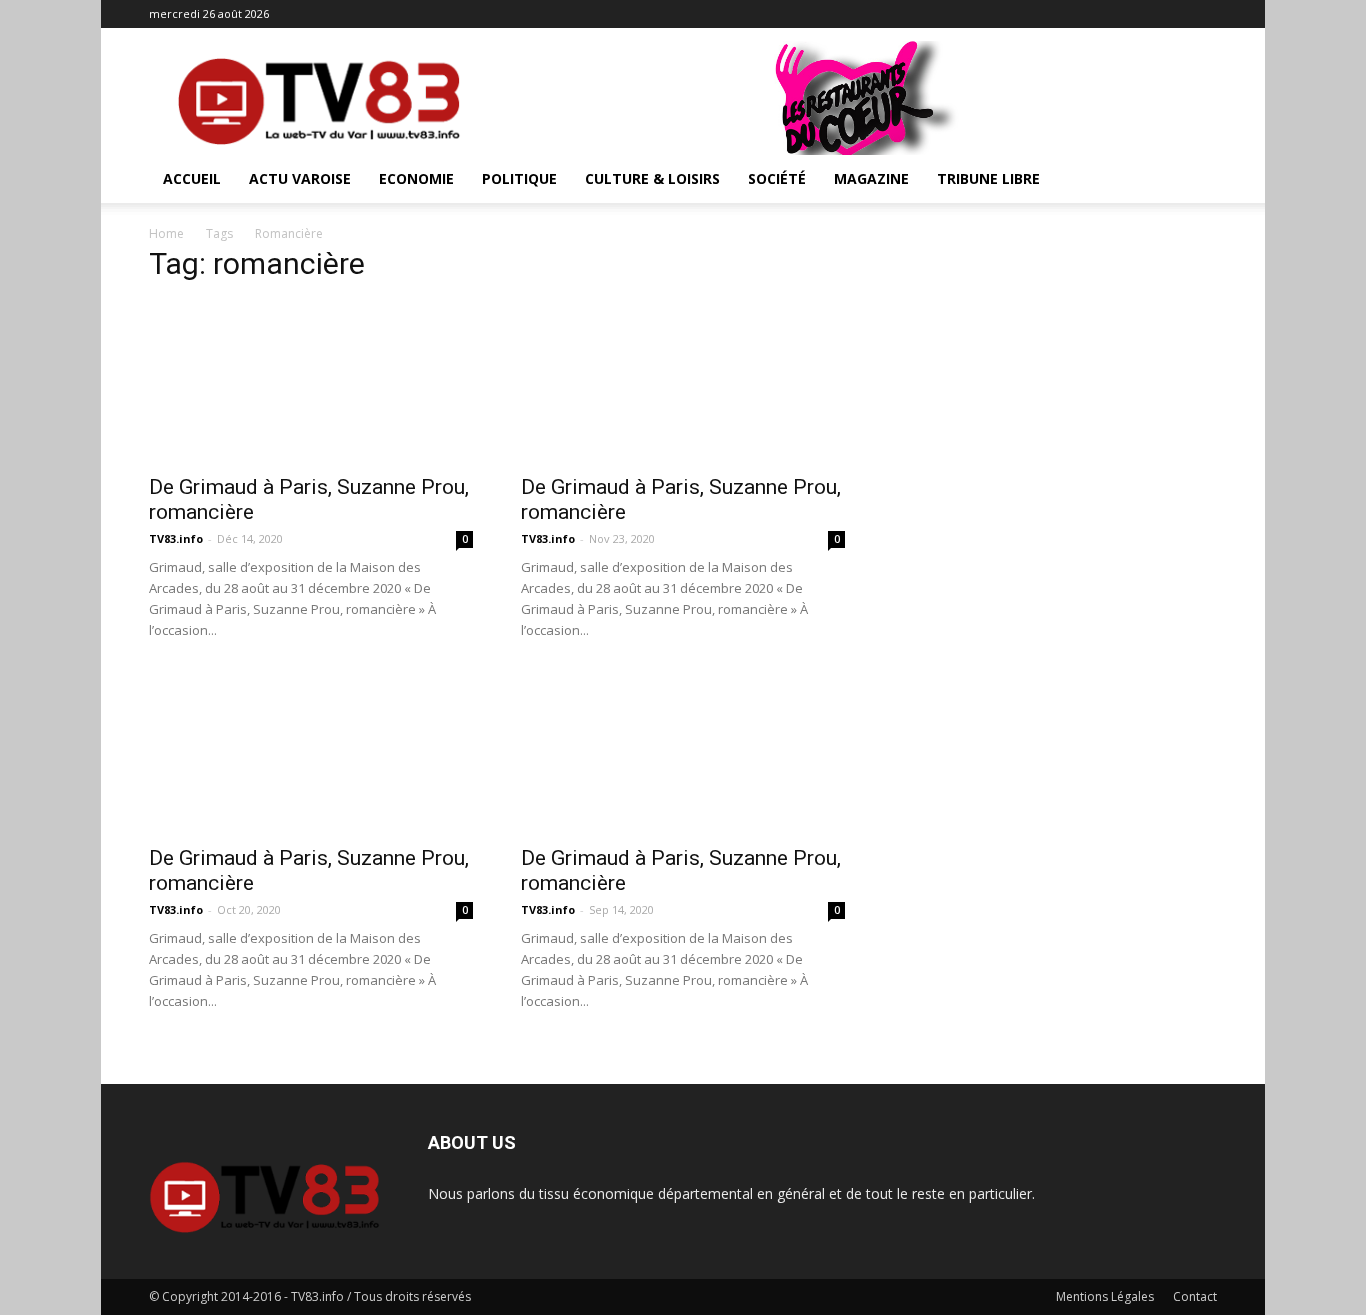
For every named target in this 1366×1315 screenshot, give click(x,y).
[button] (1193, 180)
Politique (519, 178)
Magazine (871, 178)
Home (166, 233)
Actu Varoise (300, 178)
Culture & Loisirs (652, 178)
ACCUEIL (192, 178)
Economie (416, 178)
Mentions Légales (1105, 1296)
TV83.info (176, 538)
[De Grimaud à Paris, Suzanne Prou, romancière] (311, 382)
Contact (1195, 1296)
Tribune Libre (988, 178)
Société (777, 178)
